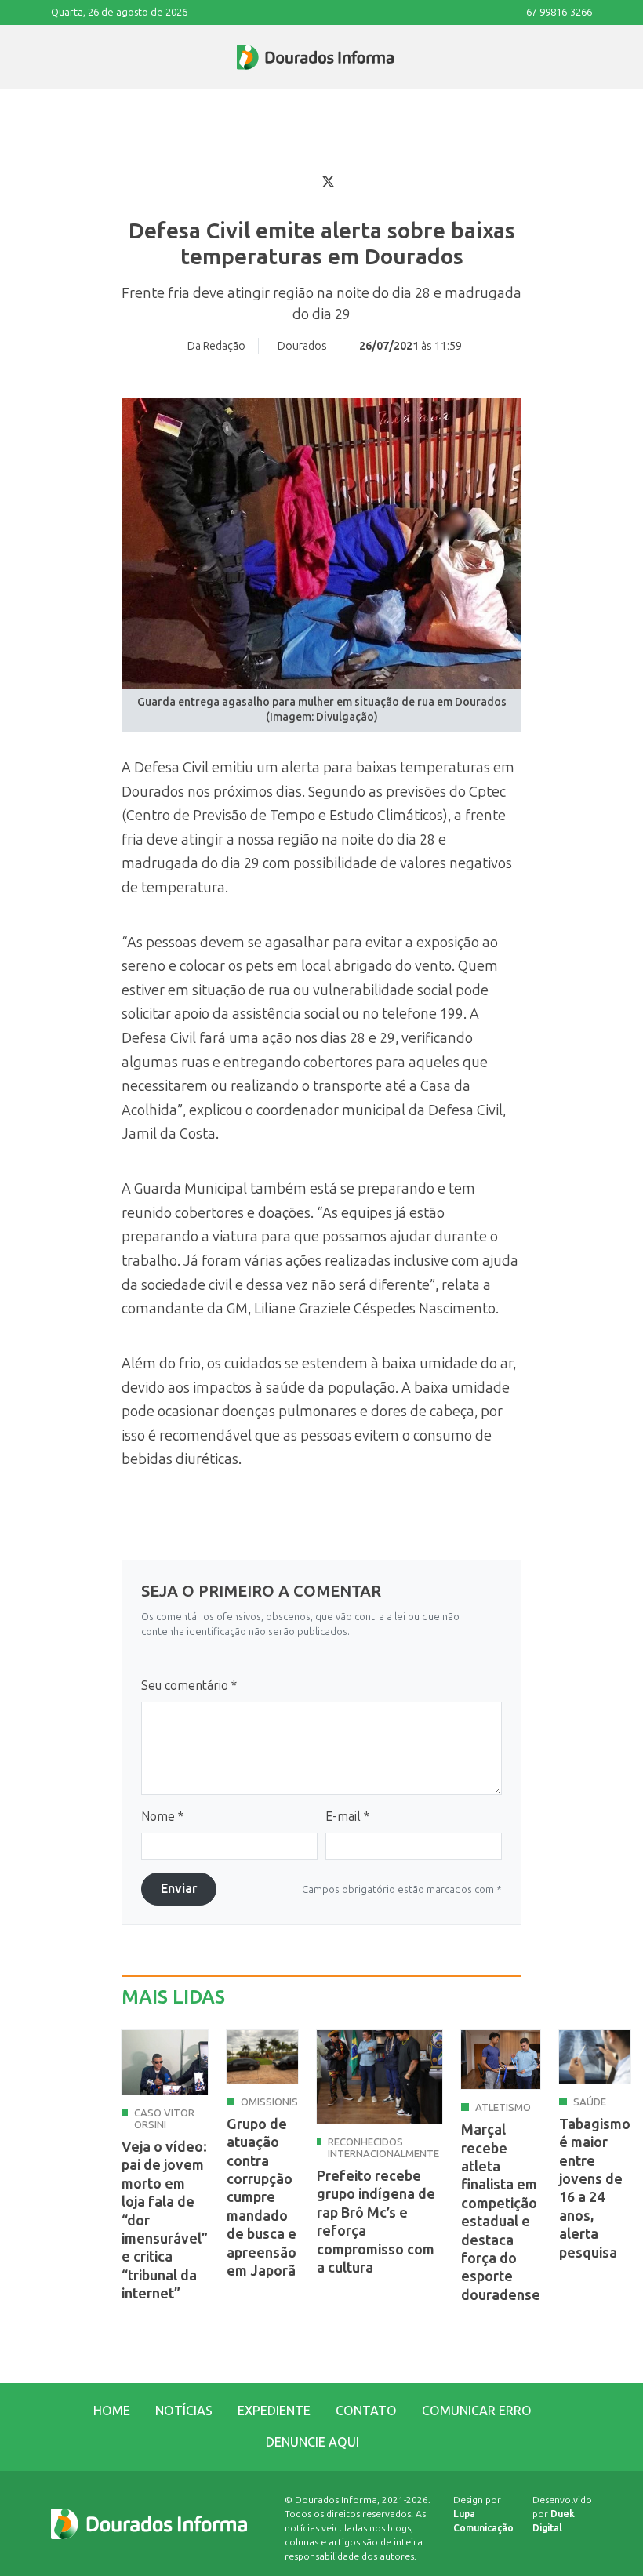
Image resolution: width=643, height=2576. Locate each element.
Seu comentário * (189, 1686)
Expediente (274, 2411)
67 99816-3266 (559, 12)
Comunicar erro (477, 2411)
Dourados (302, 346)
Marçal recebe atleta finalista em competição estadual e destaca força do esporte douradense (501, 2213)
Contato (366, 2411)
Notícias (184, 2411)
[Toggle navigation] (52, 57)
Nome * (162, 1817)
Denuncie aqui (312, 2442)
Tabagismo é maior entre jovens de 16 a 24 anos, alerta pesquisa (595, 2189)
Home (112, 2411)
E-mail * (347, 1817)
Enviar (179, 1889)
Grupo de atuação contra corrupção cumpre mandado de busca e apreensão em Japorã (262, 2198)
